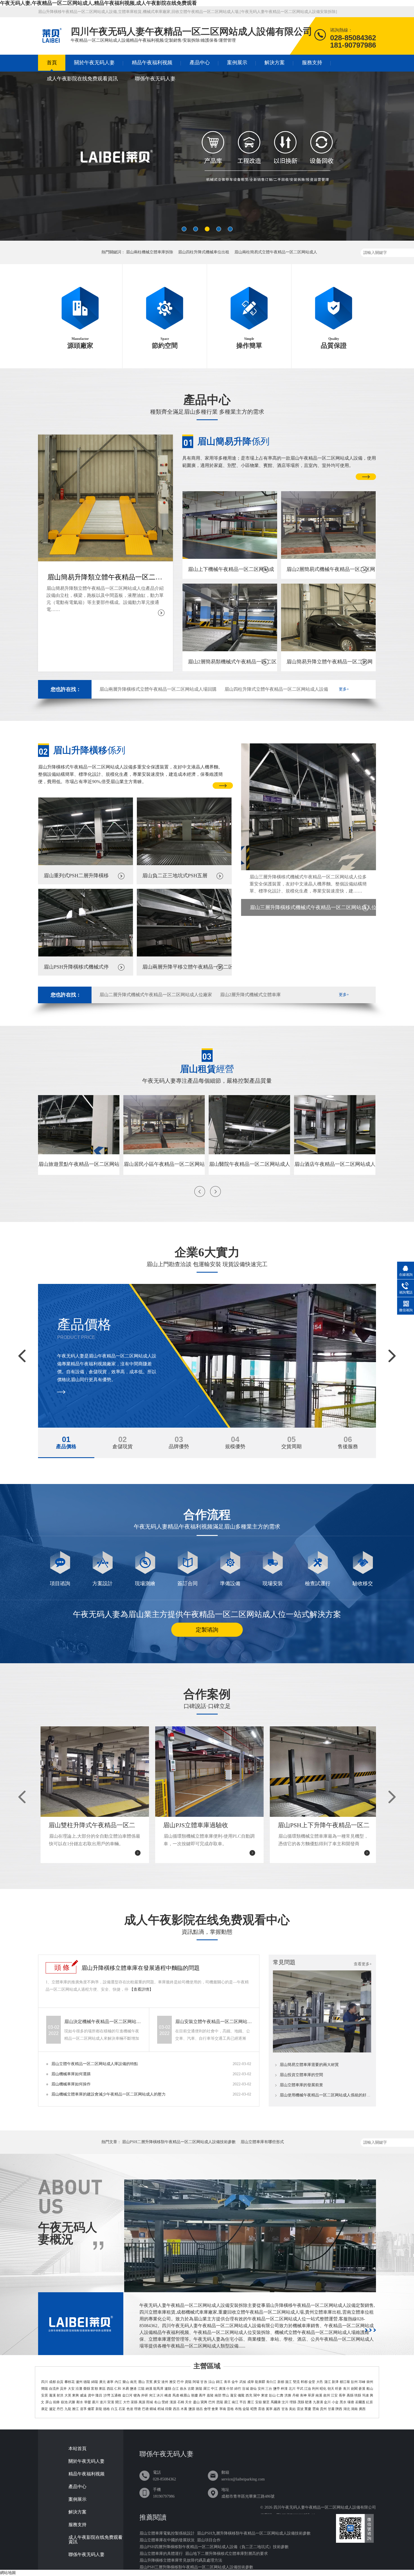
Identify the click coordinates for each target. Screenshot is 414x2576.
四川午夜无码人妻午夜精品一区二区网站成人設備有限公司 (325, 2507)
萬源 (142, 2402)
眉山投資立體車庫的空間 (301, 2075)
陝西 (339, 2409)
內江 (118, 2382)
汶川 (285, 2402)
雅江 (75, 2409)
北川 (292, 2389)
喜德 (261, 2409)
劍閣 (354, 2389)
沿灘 (79, 2389)
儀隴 (241, 2395)
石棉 (181, 2402)
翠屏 (311, 2395)
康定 (44, 2409)
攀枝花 (70, 2382)
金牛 (235, 2382)
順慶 (195, 2395)
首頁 (52, 63)
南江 (235, 2402)
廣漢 (222, 2389)
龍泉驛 (260, 2382)
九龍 (68, 2409)
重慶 (308, 2409)
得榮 (168, 2409)
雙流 (296, 2382)
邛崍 (362, 2382)
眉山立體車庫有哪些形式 (262, 2142)
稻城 (161, 2409)
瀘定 (52, 2409)
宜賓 (149, 2382)
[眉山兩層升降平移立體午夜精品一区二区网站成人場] (184, 955)
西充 (249, 2395)
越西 (277, 2409)
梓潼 (284, 2389)
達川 (103, 2402)
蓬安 (233, 2395)
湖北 (347, 2409)
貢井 (63, 2389)
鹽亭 (277, 2389)
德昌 (199, 2409)
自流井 (54, 2389)
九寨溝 (318, 2402)
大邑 (320, 2382)
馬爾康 (276, 2402)
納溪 (149, 2389)
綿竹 (238, 2389)
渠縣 (134, 2402)
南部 (218, 2395)
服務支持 (312, 63)
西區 (110, 2389)
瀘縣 (168, 2389)
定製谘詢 (207, 1630)
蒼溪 (362, 2389)
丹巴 (60, 2409)
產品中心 (200, 63)
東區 (102, 2389)
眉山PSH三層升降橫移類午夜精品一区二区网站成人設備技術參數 (196, 2567)
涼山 (212, 2382)
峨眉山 (185, 2395)
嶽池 (64, 2402)
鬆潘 (308, 2402)
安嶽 (259, 2402)
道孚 (83, 2409)
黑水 (343, 2402)
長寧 (342, 2395)
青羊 (227, 2382)
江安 (334, 2395)
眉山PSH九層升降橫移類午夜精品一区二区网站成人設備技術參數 (254, 2533)
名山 (157, 2402)
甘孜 (204, 2382)
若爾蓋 (360, 2402)
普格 (230, 2409)
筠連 (366, 2395)
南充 (133, 2382)
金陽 (246, 2409)
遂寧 (110, 2382)
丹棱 (296, 2395)
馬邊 (176, 2395)
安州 (261, 2389)
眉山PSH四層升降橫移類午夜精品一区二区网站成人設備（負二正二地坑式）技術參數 (214, 2547)
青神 (303, 2395)
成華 (251, 2382)
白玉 (114, 2409)
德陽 (87, 2382)
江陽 (141, 2389)
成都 (52, 2382)
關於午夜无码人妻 (94, 63)
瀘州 (79, 2382)
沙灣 (107, 2395)
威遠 (83, 2395)
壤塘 (351, 2402)
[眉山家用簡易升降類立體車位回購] (207, 159)
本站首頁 (77, 2449)
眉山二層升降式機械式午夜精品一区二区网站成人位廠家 (156, 995)
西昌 (176, 2409)
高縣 (350, 2395)
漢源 (173, 2402)
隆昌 (99, 2395)
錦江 (219, 2382)
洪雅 (288, 2395)
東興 (75, 2395)
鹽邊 (133, 2389)
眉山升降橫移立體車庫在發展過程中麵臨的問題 (141, 1968)
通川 (95, 2402)
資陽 (188, 2382)
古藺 (191, 2389)
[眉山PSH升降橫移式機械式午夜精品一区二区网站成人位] (86, 955)
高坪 (202, 2395)
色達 (130, 2409)
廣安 (157, 2382)
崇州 (370, 2382)
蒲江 (328, 2382)
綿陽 (95, 2382)
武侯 (243, 2382)
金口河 (127, 2395)
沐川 (160, 2395)
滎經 (165, 2402)
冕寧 (269, 2409)
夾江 (152, 2395)
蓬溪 (52, 2395)
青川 (346, 2389)
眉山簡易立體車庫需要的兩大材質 (309, 2065)
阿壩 (196, 2382)
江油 (308, 2389)
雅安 (173, 2382)
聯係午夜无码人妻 (155, 79)
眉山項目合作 (209, 2540)
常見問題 (284, 1962)
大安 (71, 2389)
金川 (327, 2402)
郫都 (304, 2382)
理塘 (137, 2409)
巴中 (180, 2382)
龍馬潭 (158, 2389)
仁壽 (280, 2395)
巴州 (212, 2402)
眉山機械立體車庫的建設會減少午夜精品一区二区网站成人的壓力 (108, 2094)
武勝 (72, 2402)
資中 (91, 2395)
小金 (335, 2402)
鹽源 (192, 2409)
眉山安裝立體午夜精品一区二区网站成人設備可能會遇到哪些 (214, 2022)
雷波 (300, 2409)
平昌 (243, 2402)
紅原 (370, 2402)
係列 (233, 441)
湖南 (354, 2409)
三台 (269, 2389)
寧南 (223, 2409)
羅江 (207, 2389)
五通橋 (116, 2395)
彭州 (354, 2382)
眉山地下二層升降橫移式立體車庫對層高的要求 (226, 2554)
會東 (215, 2409)
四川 (44, 2382)
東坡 (264, 2395)
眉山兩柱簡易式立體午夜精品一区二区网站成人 (276, 252)
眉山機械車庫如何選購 (71, 2074)
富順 (94, 2389)
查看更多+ (363, 1964)
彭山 (272, 2395)
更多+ (344, 689)
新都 (281, 2382)
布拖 (238, 2409)
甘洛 (285, 2409)
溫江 (288, 2382)
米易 (126, 2389)
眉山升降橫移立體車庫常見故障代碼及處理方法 (181, 2560)
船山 (370, 2389)
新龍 (99, 2409)
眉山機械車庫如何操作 (71, 2084)
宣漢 (111, 2402)
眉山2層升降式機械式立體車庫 (250, 995)
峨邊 (168, 2395)
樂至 (266, 2402)
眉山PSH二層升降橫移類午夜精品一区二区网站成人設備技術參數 (179, 2142)
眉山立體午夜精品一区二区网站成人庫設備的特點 (95, 2064)
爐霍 (91, 2409)
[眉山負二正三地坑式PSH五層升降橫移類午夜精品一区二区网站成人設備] (184, 864)
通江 (227, 2402)
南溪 (319, 2395)
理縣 (293, 2402)
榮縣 (87, 2389)
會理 (207, 2409)
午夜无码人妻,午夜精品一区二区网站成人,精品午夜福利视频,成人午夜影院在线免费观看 (98, 3)
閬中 (257, 2395)
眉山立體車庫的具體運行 (161, 2554)
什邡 (230, 2389)
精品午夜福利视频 (152, 63)
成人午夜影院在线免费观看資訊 (82, 79)
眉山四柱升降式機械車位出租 (204, 252)
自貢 (60, 2382)
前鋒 (56, 2402)
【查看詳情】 (141, 1989)
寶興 (204, 2402)
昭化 (323, 2389)
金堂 (312, 2382)
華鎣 (88, 2402)
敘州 (327, 2395)
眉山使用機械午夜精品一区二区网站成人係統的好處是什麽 (326, 2095)
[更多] (370, 2330)
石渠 (122, 2409)
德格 (106, 2409)
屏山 (49, 2402)
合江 (175, 2389)
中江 (214, 2389)
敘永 (183, 2389)
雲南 (316, 2409)
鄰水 (80, 2402)
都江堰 (345, 2382)
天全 (188, 2402)
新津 (335, 2382)
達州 (165, 2382)
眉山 (141, 2382)
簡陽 (44, 2389)
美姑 (292, 2409)
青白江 (271, 2382)
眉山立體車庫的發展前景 (301, 2085)
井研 (144, 2395)
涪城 (245, 2389)
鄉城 (153, 2409)
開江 (119, 2402)
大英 (68, 2395)
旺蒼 (339, 2389)
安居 (44, 2395)
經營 (207, 1069)
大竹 (126, 2402)
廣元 (103, 2382)
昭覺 (254, 2409)
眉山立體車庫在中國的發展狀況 (167, 2540)
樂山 (126, 2382)
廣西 (362, 2409)
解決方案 (275, 63)
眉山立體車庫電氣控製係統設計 (167, 2533)
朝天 (331, 2389)
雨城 (150, 2402)
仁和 (118, 2389)
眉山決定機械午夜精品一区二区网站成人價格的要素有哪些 (103, 2022)
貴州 (323, 2409)
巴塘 (145, 2409)
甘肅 (331, 2409)
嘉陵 (210, 2395)
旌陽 (199, 2389)
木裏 (184, 2409)
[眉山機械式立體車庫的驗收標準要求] (322, 2051)
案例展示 (237, 63)
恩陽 (220, 2402)
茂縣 (301, 2402)
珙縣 (358, 2395)
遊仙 (253, 2389)
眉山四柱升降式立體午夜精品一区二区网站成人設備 (276, 689)
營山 (226, 2395)
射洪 (60, 2395)
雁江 (251, 2402)
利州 (315, 2389)
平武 (300, 2389)
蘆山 (196, 2402)
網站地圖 (8, 2573)
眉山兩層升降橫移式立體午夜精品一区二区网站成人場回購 (158, 689)
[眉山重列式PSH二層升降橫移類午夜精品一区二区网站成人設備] (86, 864)
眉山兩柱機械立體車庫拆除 (150, 252)
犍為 (137, 2395)
